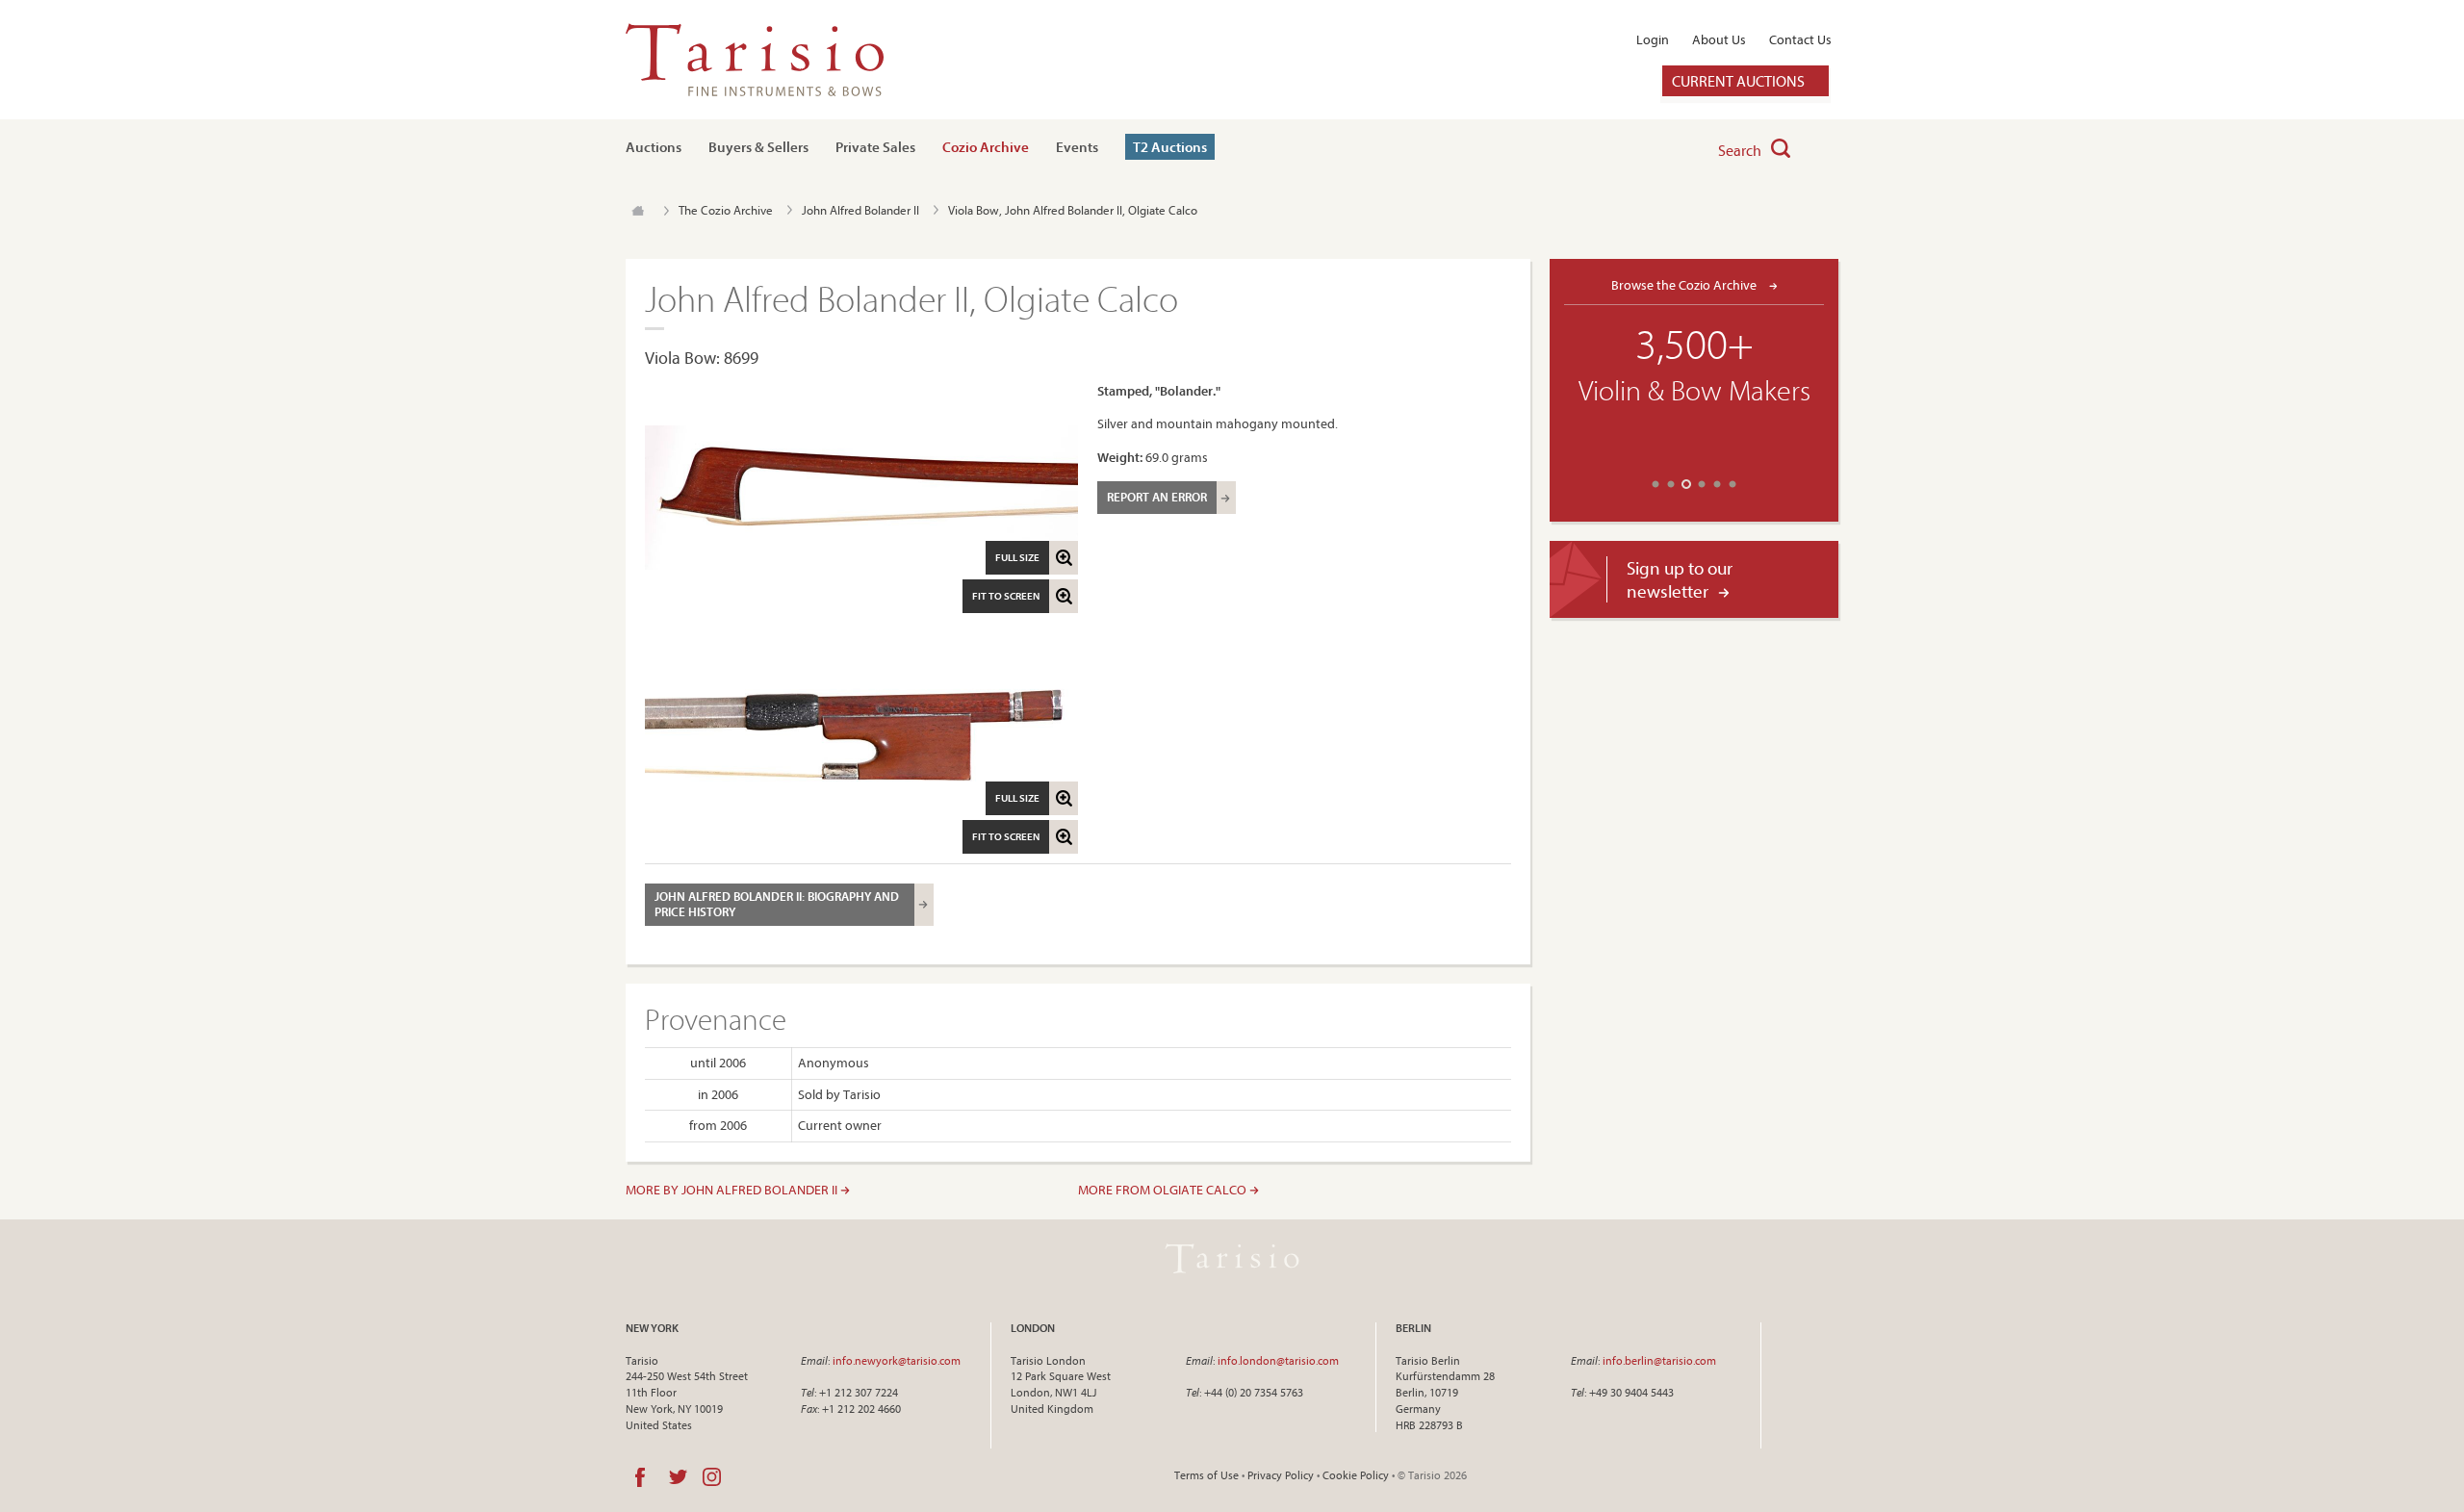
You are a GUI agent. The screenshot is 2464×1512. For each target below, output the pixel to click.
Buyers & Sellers (758, 147)
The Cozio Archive (726, 210)
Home (638, 211)
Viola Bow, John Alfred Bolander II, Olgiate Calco (1073, 210)
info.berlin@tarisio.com (1659, 1360)
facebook (640, 1477)
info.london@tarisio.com (1278, 1360)
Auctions (654, 147)
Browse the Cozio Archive (1685, 284)
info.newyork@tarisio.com (897, 1360)
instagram (712, 1477)
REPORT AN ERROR (1157, 497)
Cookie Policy (1356, 1475)
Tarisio (1232, 1259)
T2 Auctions (1170, 147)
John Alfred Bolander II (860, 210)
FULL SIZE (1017, 557)
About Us (1719, 39)
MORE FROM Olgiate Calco (1164, 1190)
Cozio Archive (986, 147)
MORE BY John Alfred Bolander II (733, 1190)
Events (1077, 147)
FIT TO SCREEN (1006, 596)
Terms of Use (1206, 1475)
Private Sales (875, 147)
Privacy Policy (1281, 1475)
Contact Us (1800, 39)
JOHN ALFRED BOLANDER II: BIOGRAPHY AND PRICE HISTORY (777, 904)
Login (1653, 39)
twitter (678, 1477)
